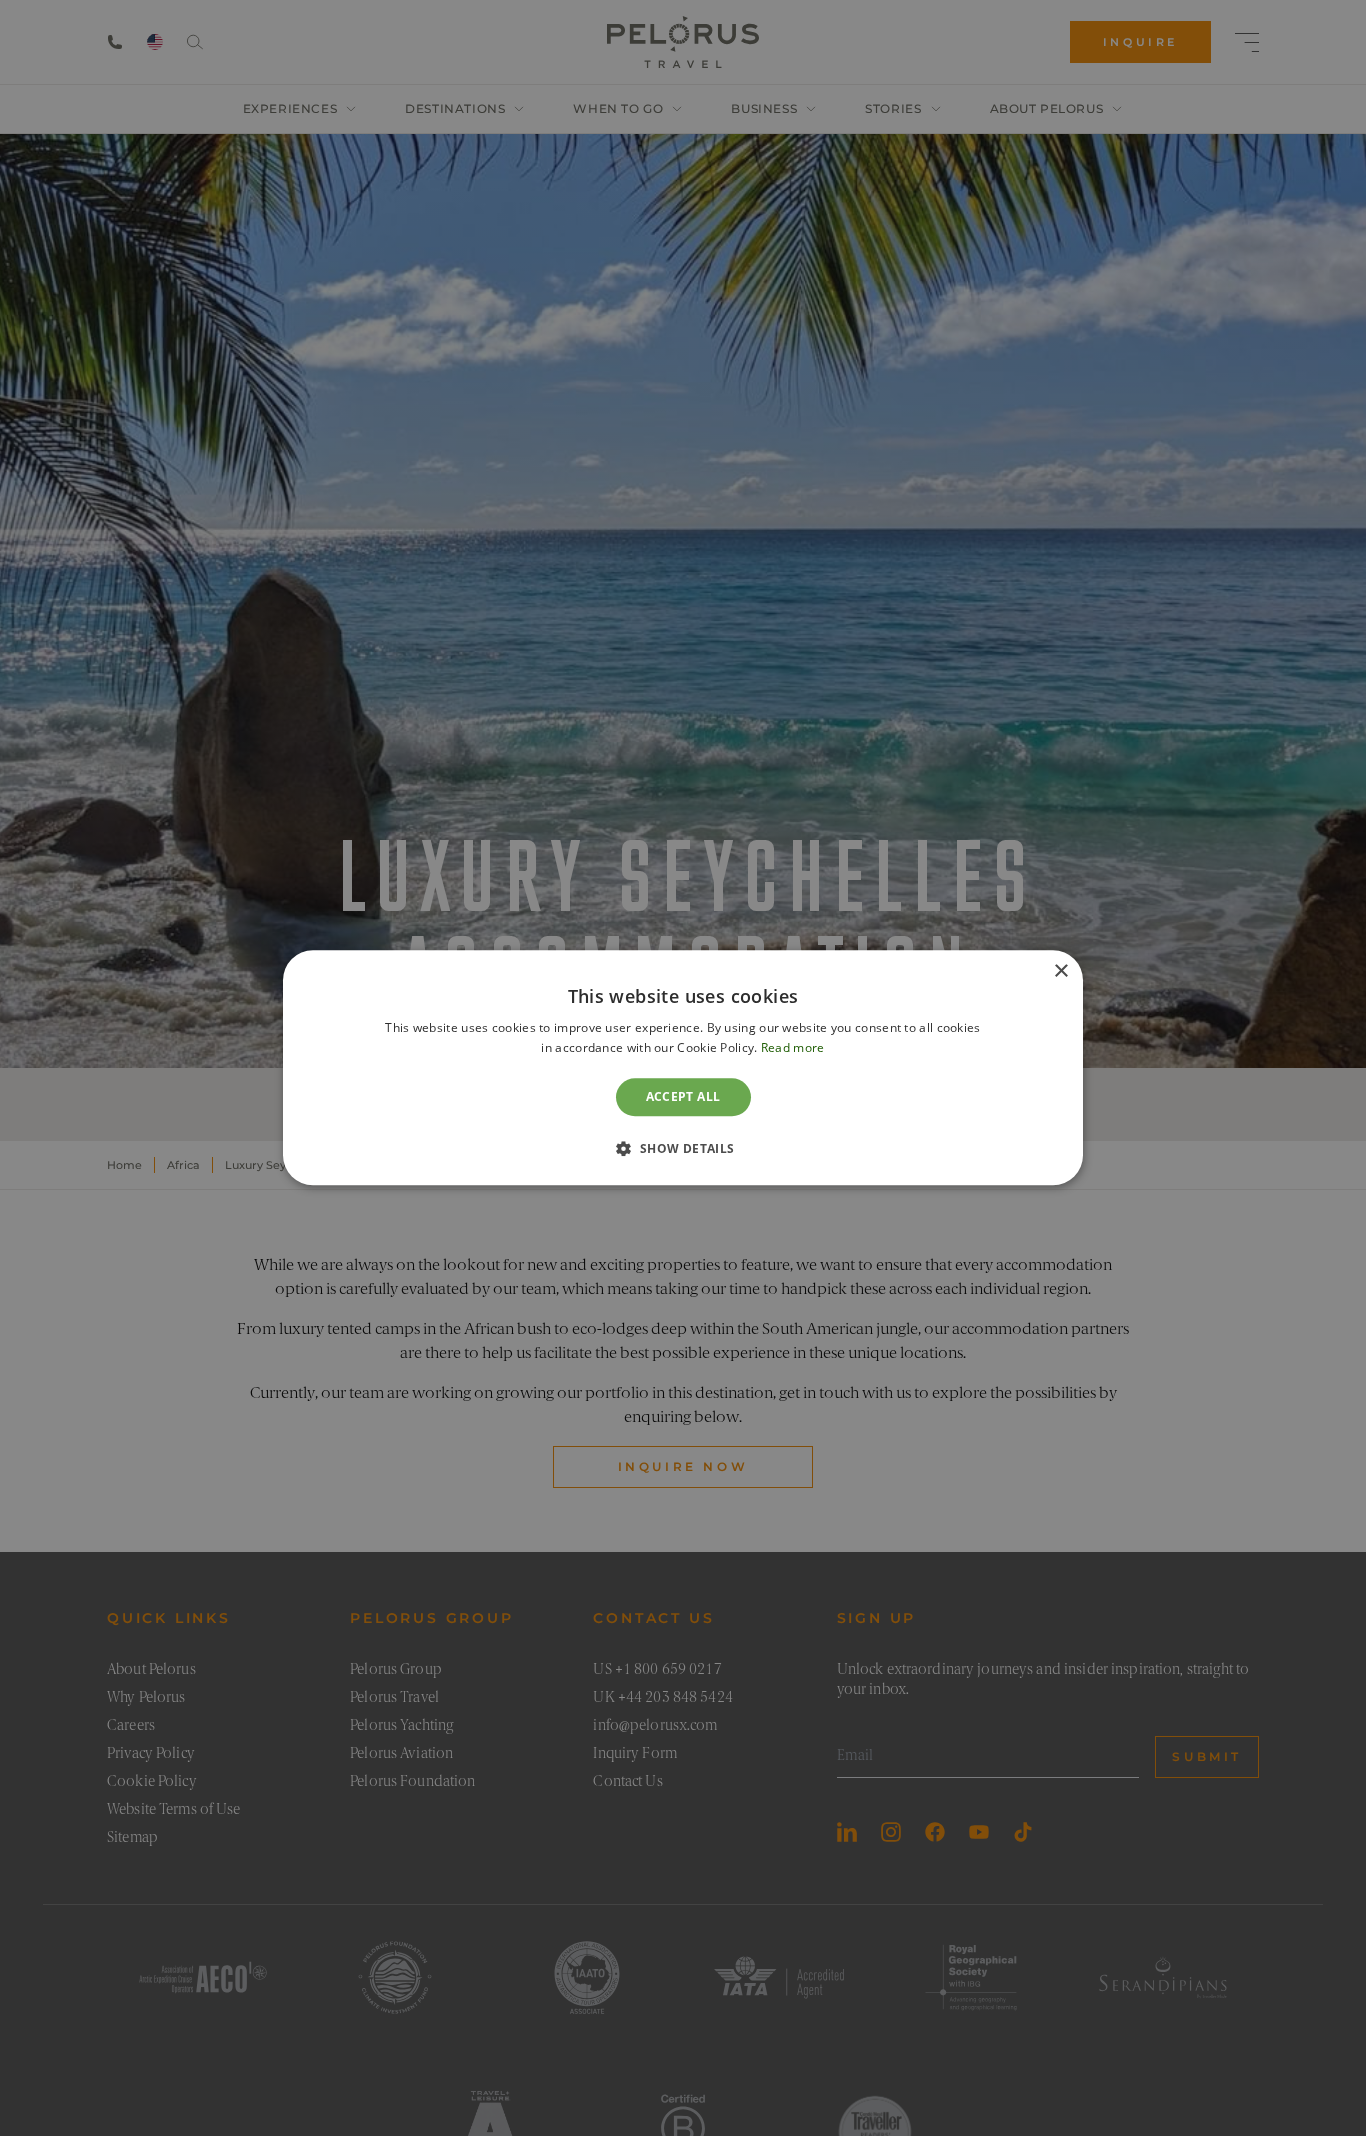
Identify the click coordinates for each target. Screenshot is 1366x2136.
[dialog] (683, 1067)
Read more (793, 1048)
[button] (682, 1149)
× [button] (1060, 971)
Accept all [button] (683, 1096)
